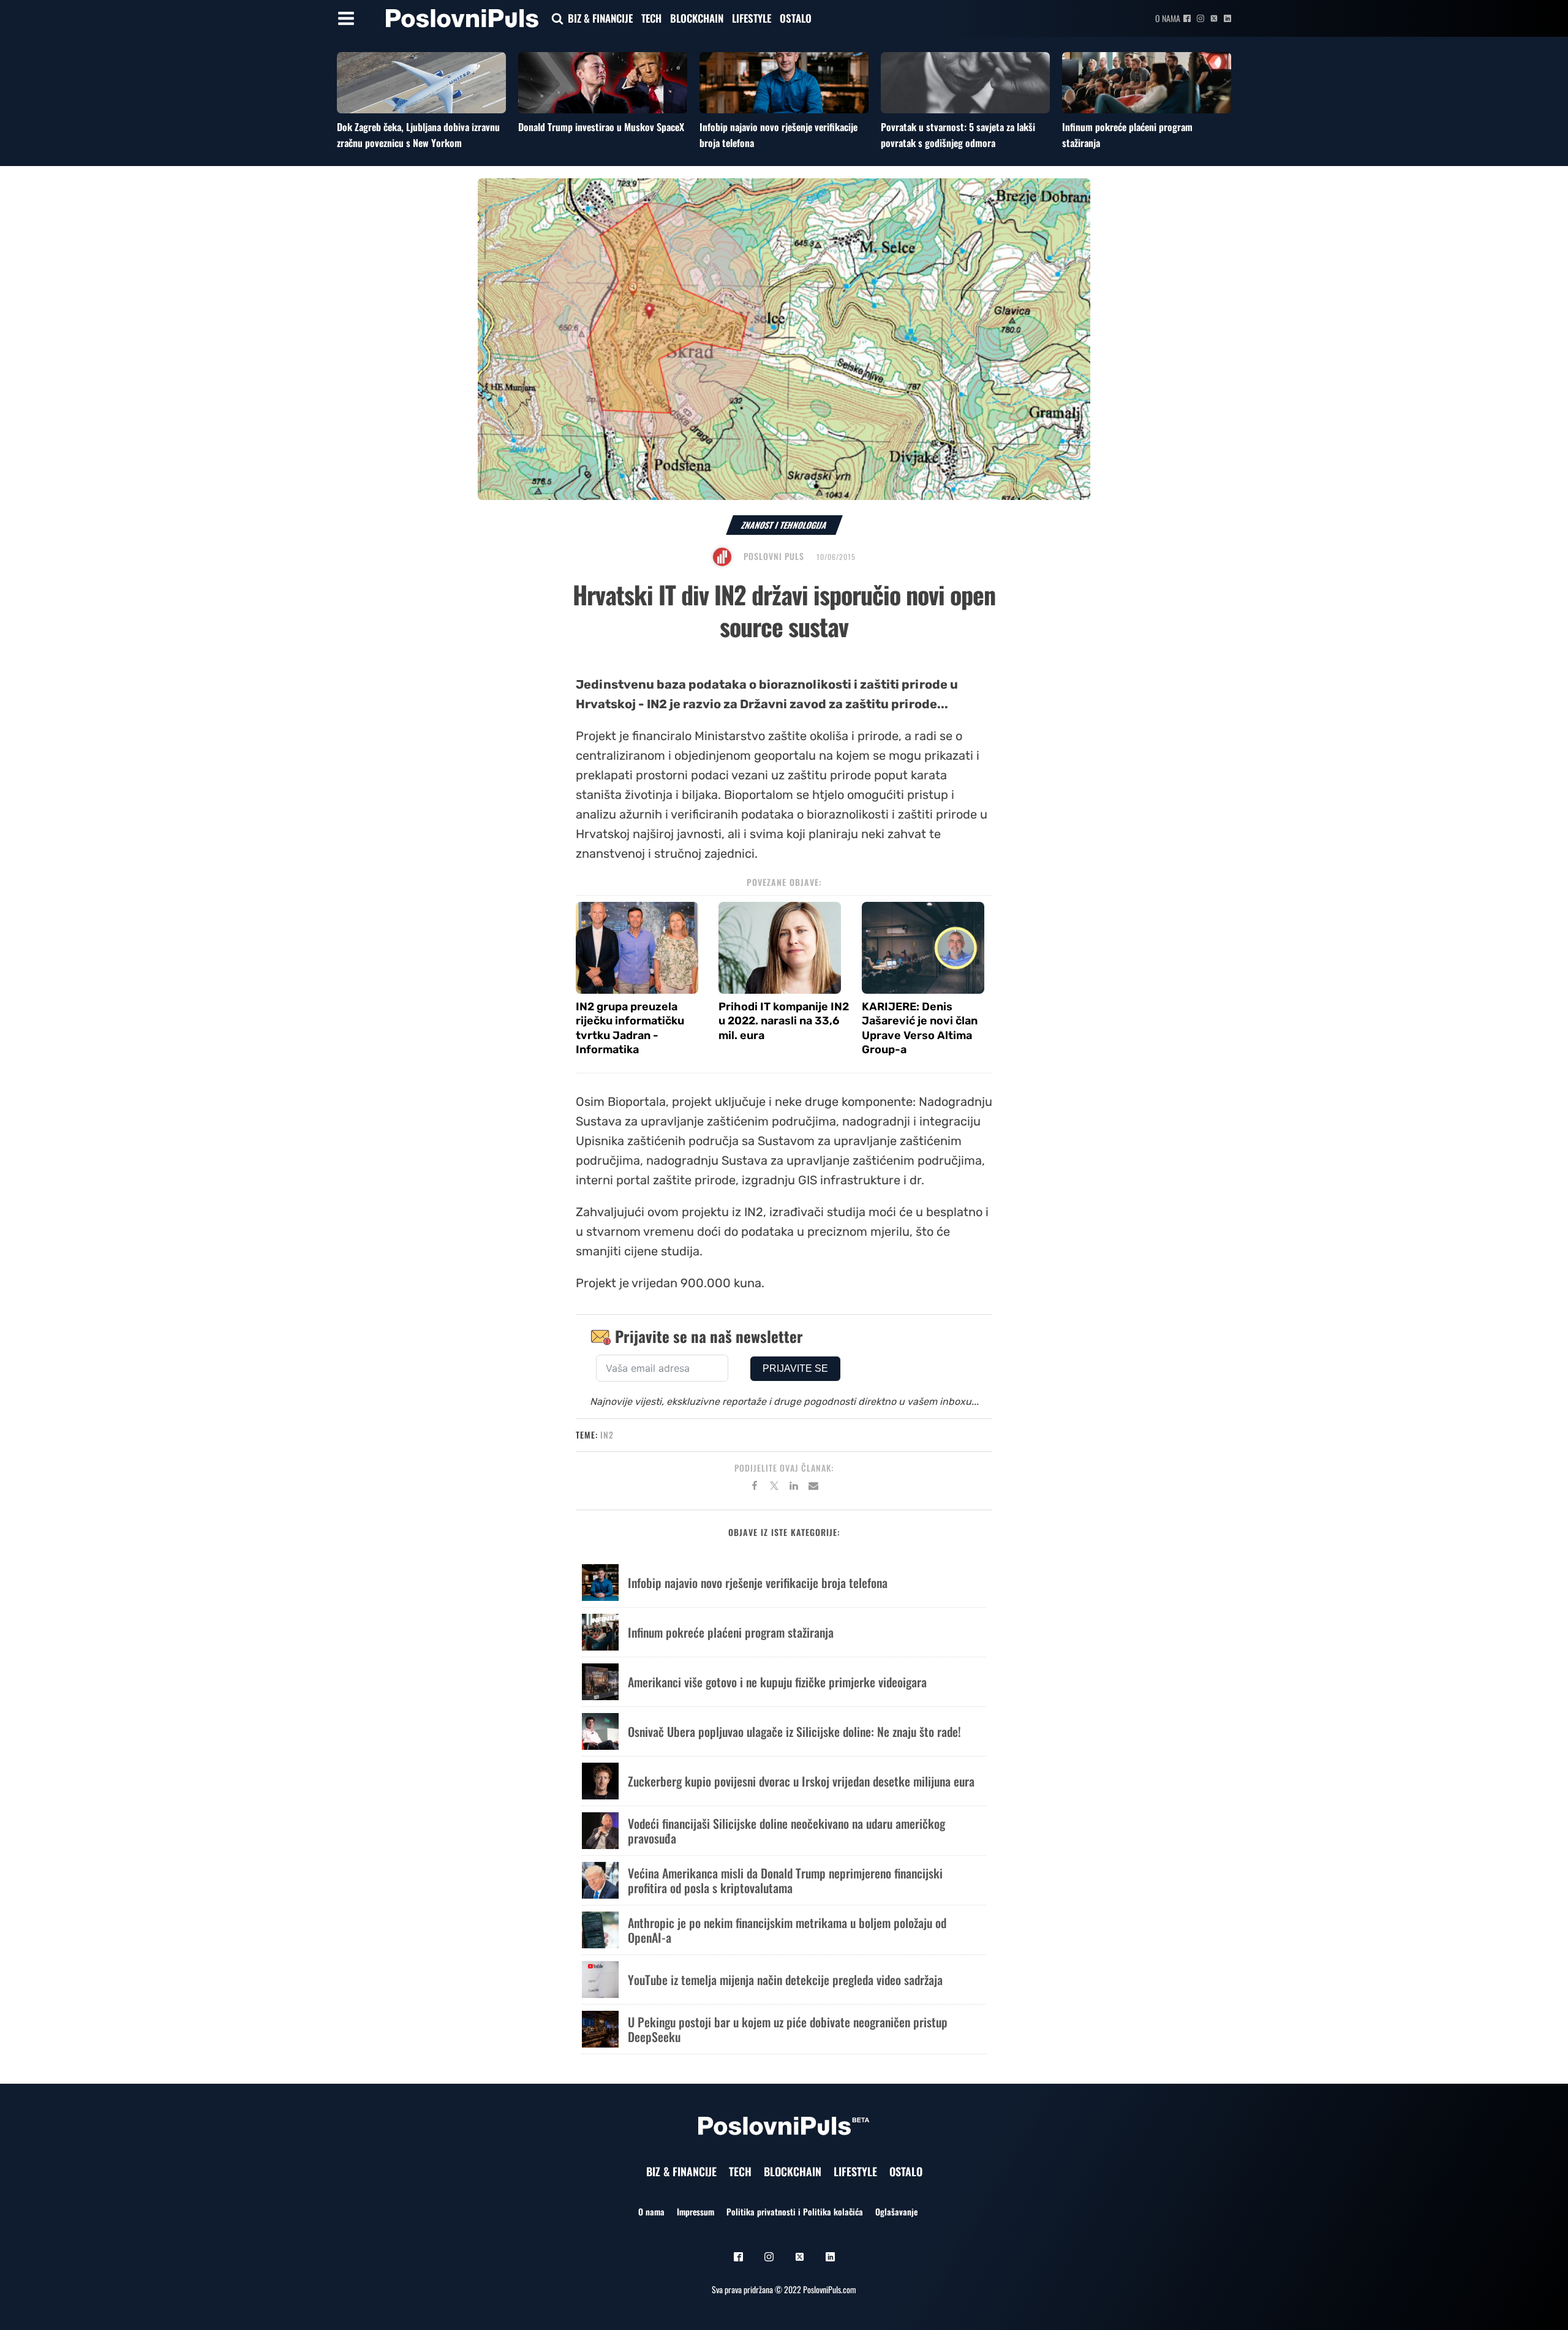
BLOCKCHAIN (697, 18)
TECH (651, 18)
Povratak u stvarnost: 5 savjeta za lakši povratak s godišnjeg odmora (958, 135)
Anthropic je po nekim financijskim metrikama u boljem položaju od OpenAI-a (787, 1930)
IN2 (607, 1435)
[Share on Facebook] (755, 1488)
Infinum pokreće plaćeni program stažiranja (731, 1632)
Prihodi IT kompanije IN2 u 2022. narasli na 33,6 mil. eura (784, 1021)
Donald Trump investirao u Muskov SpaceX (601, 127)
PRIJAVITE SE (795, 1368)
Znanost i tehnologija (784, 525)
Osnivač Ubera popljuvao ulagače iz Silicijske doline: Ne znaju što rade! (794, 1731)
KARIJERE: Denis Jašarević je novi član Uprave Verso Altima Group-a (920, 1028)
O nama (1168, 18)
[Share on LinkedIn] (794, 1488)
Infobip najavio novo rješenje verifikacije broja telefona (758, 1583)
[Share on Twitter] (774, 1488)
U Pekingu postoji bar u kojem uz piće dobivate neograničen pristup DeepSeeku (788, 2029)
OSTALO (796, 18)
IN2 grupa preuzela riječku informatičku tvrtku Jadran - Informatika (630, 1028)
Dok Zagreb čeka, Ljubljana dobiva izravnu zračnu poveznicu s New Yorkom (418, 135)
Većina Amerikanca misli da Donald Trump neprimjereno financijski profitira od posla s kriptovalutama (785, 1880)
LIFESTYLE (752, 18)
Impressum (695, 2211)
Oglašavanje (896, 2211)
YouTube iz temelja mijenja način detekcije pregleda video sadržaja (785, 1980)
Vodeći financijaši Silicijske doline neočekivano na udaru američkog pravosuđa (786, 1831)
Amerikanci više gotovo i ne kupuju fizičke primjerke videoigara (777, 1682)
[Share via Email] (813, 1488)
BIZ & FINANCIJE (600, 18)
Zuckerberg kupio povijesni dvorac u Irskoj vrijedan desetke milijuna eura (801, 1781)
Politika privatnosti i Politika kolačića (795, 2211)
